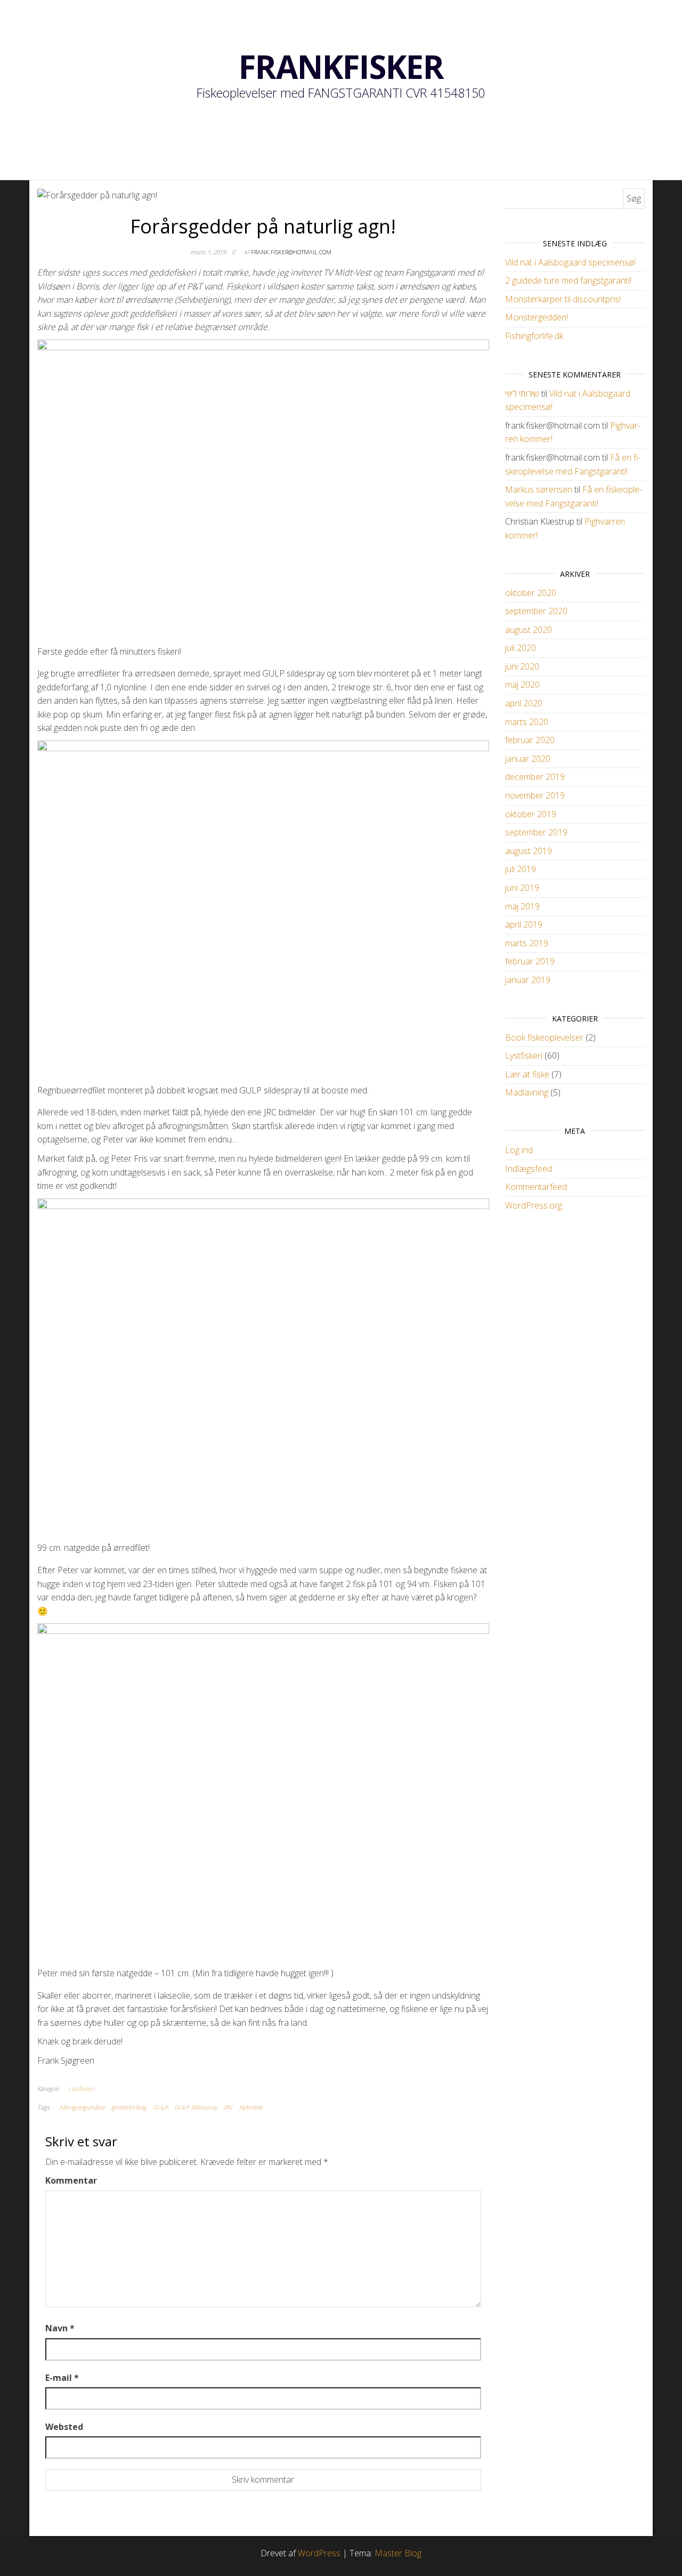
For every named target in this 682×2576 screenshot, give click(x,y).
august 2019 (529, 851)
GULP (160, 2107)
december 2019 (535, 777)
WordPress (319, 2553)
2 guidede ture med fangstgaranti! (568, 280)
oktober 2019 (531, 814)
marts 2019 (527, 943)
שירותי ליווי (522, 393)
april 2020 (524, 703)
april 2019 (524, 924)
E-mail (62, 2378)
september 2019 (536, 832)
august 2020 (529, 630)
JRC (228, 2107)
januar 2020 (528, 759)
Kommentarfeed (536, 1187)
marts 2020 (527, 722)
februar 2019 (530, 961)
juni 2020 (522, 666)
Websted (64, 2427)
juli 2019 (521, 869)
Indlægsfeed (529, 1169)
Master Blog (398, 2553)
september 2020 (536, 611)
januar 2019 (528, 980)
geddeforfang (129, 2107)
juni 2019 (522, 888)
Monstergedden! (537, 317)
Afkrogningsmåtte (82, 2107)
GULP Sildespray (196, 2107)
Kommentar (71, 2180)
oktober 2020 (531, 593)
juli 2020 (521, 648)
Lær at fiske (527, 1074)
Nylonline (251, 2107)
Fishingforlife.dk (534, 336)
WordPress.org (534, 1205)
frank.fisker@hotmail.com (291, 252)
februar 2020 (530, 740)
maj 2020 (522, 685)
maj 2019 (522, 906)
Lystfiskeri (81, 2088)
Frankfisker (341, 67)
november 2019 (535, 795)
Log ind (519, 1150)
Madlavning (527, 1092)
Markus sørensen (539, 489)
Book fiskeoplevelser (544, 1037)
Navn (60, 2328)
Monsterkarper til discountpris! (563, 299)
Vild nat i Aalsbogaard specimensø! (570, 262)
